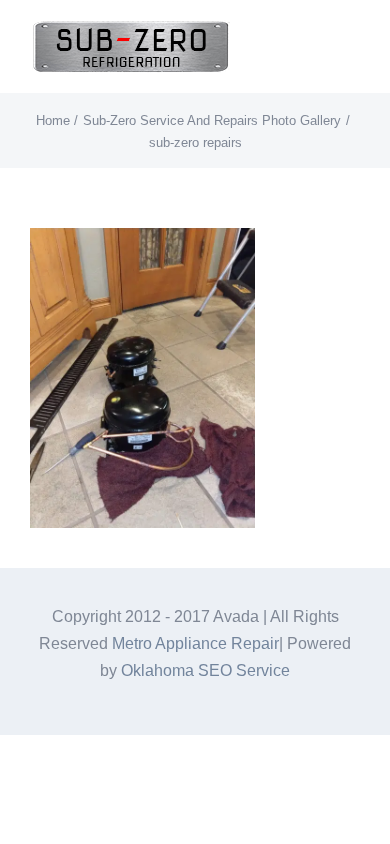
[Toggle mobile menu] (352, 45)
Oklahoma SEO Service (205, 670)
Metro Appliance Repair (195, 643)
